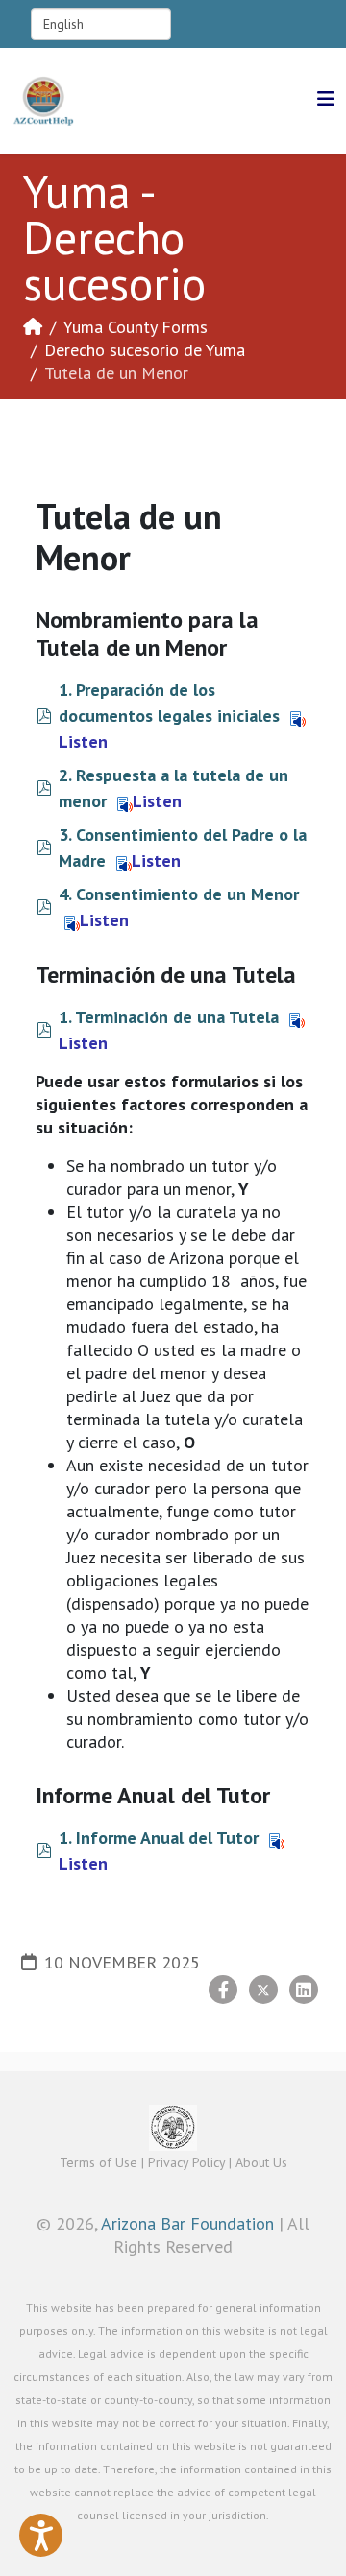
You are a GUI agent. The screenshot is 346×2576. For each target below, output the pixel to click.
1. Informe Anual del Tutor (159, 1837)
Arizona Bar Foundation (187, 2223)
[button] (41, 2535)
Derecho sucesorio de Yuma (145, 350)
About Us (261, 2162)
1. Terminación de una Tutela (169, 1017)
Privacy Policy (186, 2162)
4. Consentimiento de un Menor (179, 894)
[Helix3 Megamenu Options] (326, 99)
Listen (157, 801)
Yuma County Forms (136, 327)
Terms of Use (99, 2162)
